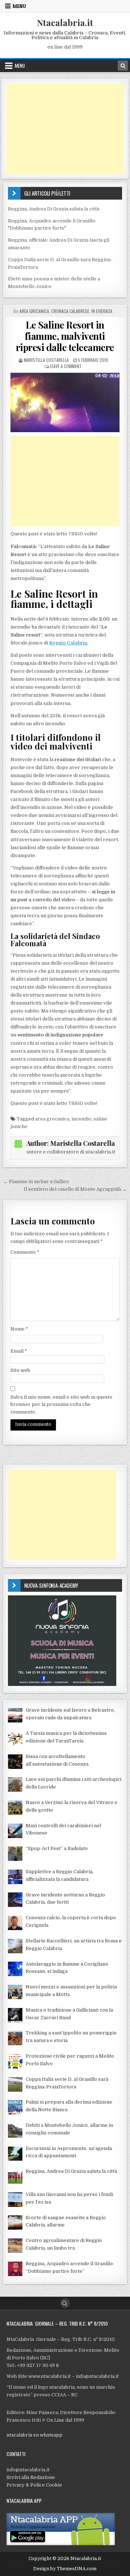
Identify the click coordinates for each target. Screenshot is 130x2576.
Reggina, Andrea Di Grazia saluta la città (54, 209)
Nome (19, 1329)
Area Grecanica (34, 311)
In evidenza (102, 311)
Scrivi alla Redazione (31, 2477)
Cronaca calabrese (70, 311)
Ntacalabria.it (65, 22)
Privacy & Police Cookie (34, 2485)
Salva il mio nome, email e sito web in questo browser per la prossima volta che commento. (61, 1405)
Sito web (20, 1370)
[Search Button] (65, 2303)
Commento (25, 1252)
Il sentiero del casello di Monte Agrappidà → (75, 1189)
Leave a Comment (66, 366)
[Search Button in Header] (123, 66)
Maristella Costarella (46, 360)
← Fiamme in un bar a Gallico (36, 1181)
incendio (81, 1119)
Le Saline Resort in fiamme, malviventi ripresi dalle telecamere (65, 336)
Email (19, 1351)
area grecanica (52, 1119)
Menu (19, 6)
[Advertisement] (65, 129)
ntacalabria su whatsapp (34, 2435)
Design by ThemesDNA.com (65, 2569)
